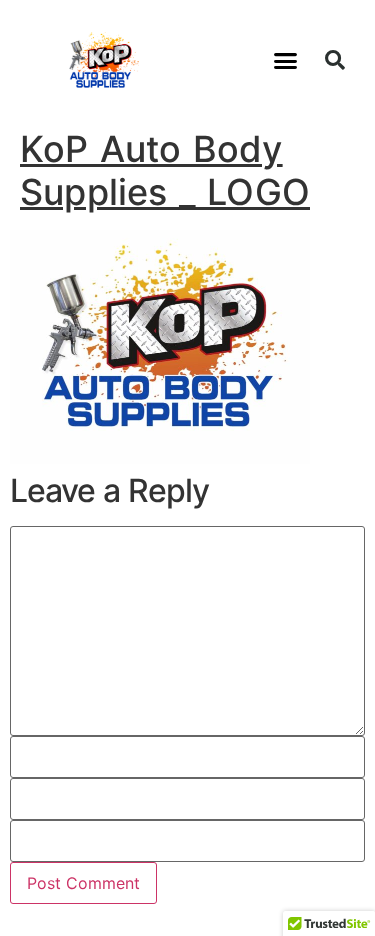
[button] (286, 60)
